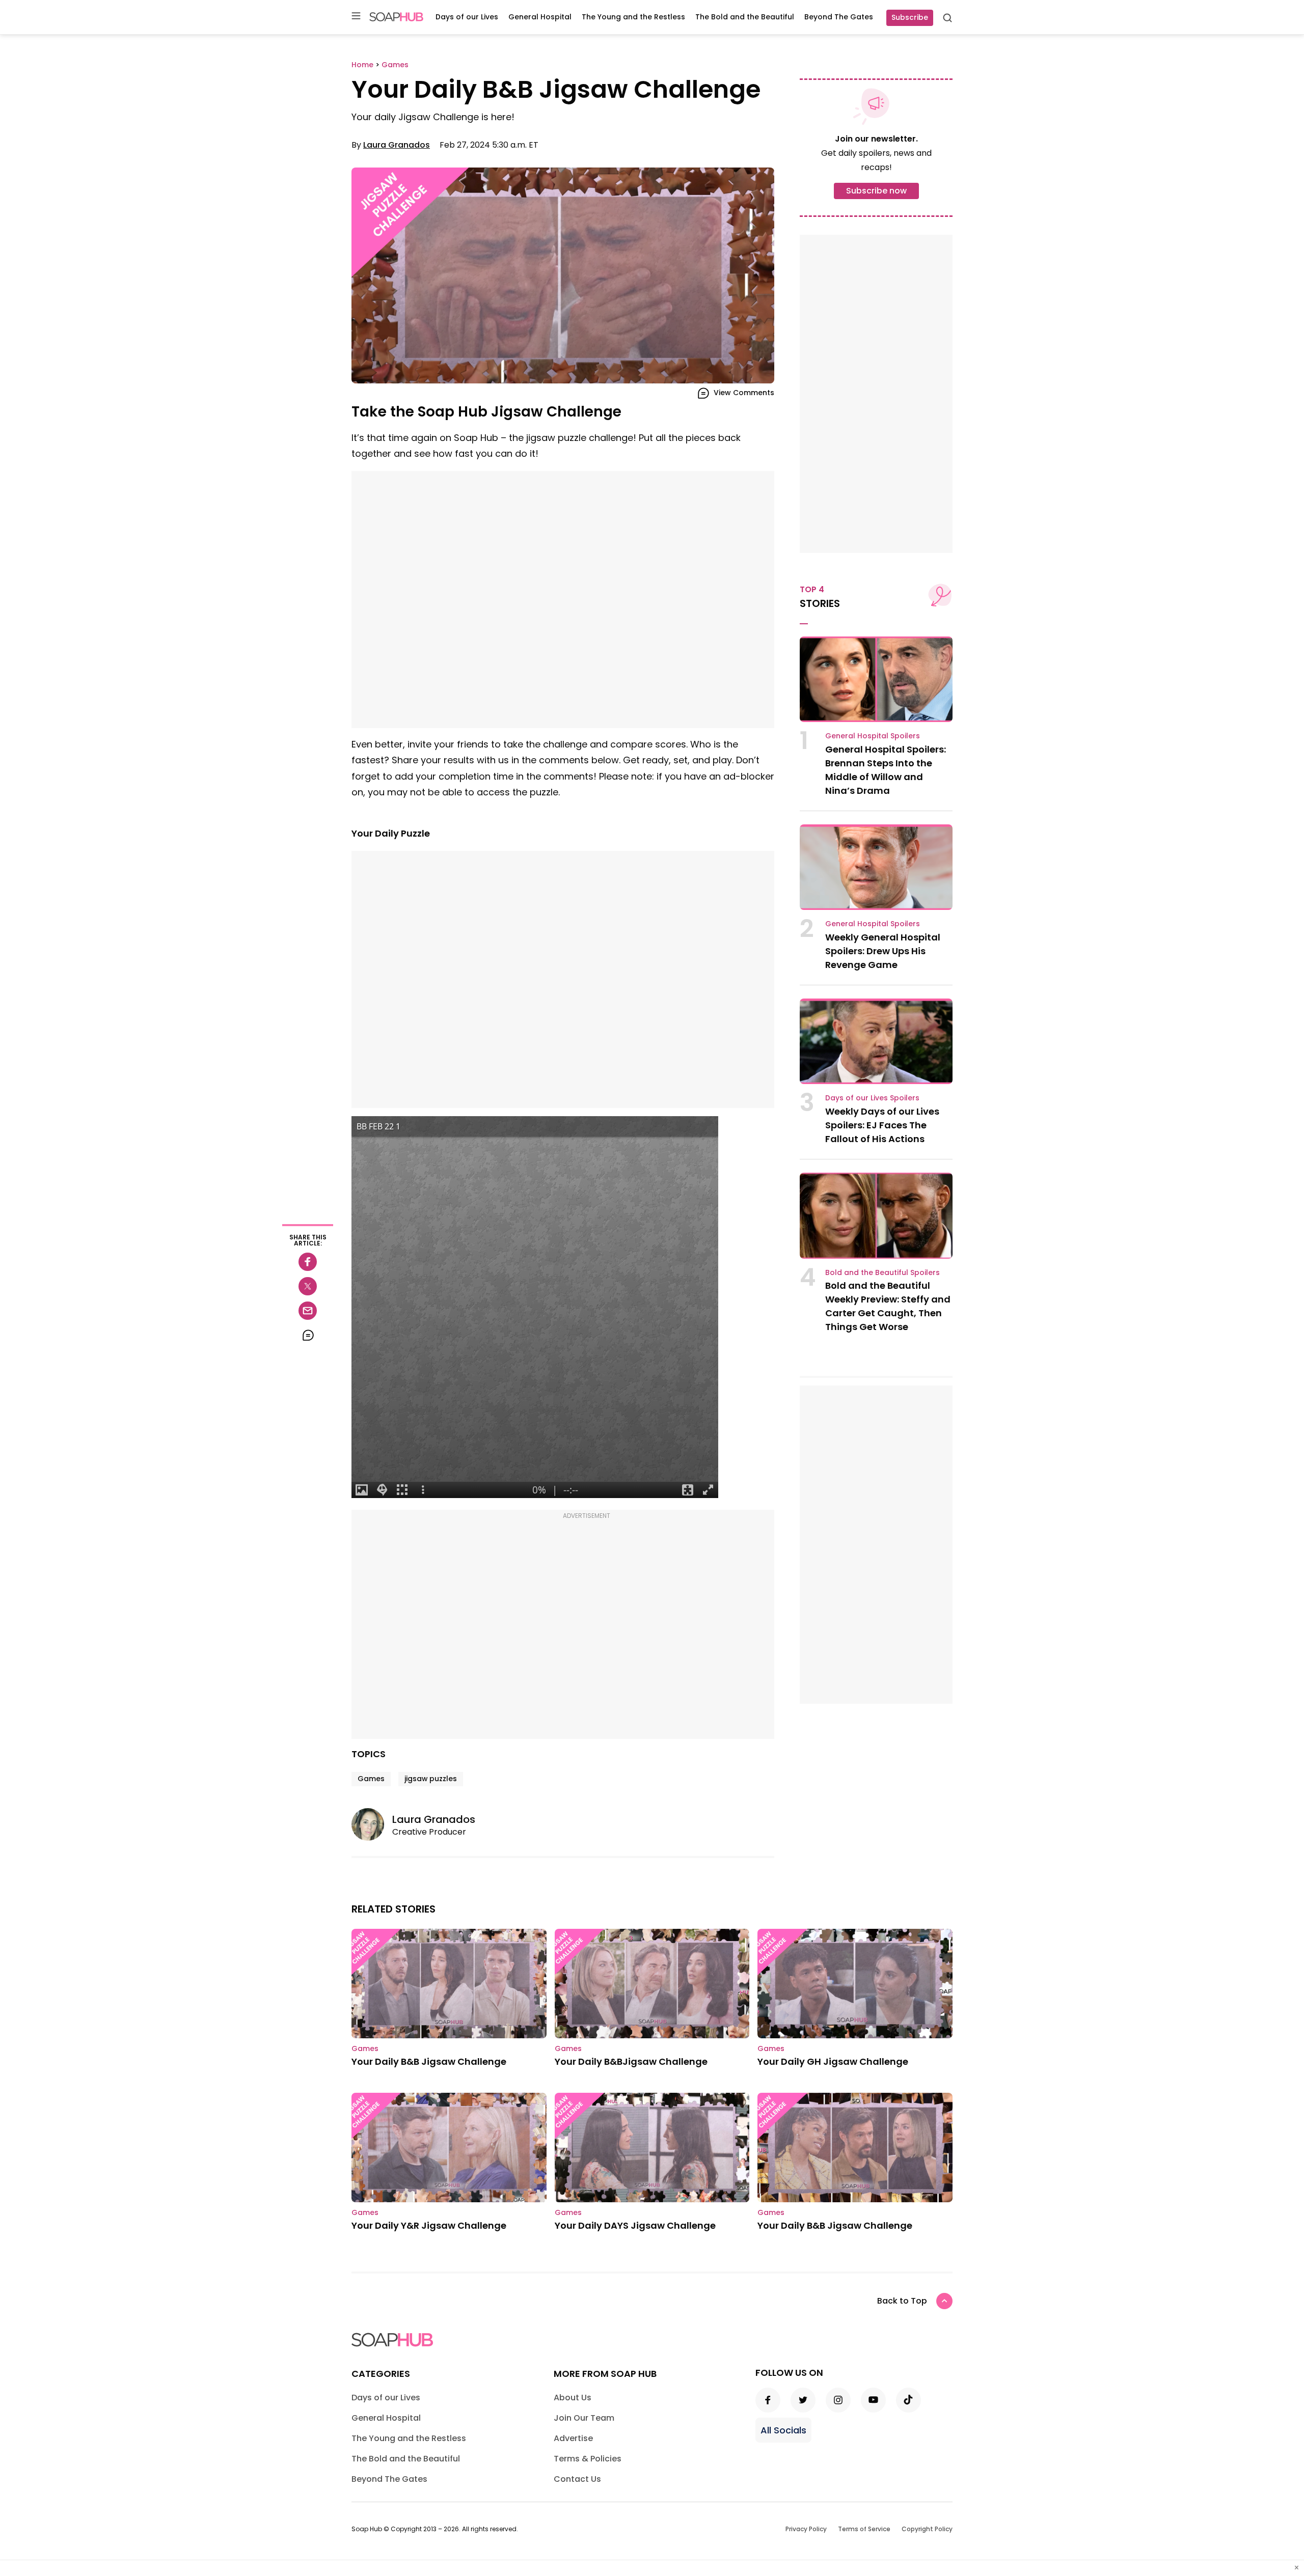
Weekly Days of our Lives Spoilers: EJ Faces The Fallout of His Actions (882, 1125)
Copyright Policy (927, 2529)
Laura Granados (397, 145)
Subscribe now (876, 191)
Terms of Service (864, 2529)
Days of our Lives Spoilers (872, 1098)
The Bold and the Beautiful (745, 17)
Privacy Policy (806, 2529)
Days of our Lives (467, 17)
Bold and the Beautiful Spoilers (882, 1272)
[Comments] (308, 1335)
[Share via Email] (308, 1311)
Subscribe (910, 17)
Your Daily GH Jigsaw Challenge (833, 2061)
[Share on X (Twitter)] (308, 1286)
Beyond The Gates (839, 17)
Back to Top (902, 2301)
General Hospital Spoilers (873, 736)
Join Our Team (584, 2418)
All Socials (783, 2430)
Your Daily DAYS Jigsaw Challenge (635, 2225)
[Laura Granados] (372, 1824)
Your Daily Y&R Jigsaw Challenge (429, 2225)
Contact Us (577, 2479)
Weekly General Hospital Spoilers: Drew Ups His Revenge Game (883, 951)
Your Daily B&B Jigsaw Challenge (429, 2061)
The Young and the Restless (633, 17)
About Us (573, 2398)
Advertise (573, 2438)
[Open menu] (356, 17)
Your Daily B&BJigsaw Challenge (631, 2061)
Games (371, 1779)
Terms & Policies (588, 2459)
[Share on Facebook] (308, 1262)
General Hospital (540, 17)
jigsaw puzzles (431, 1779)
